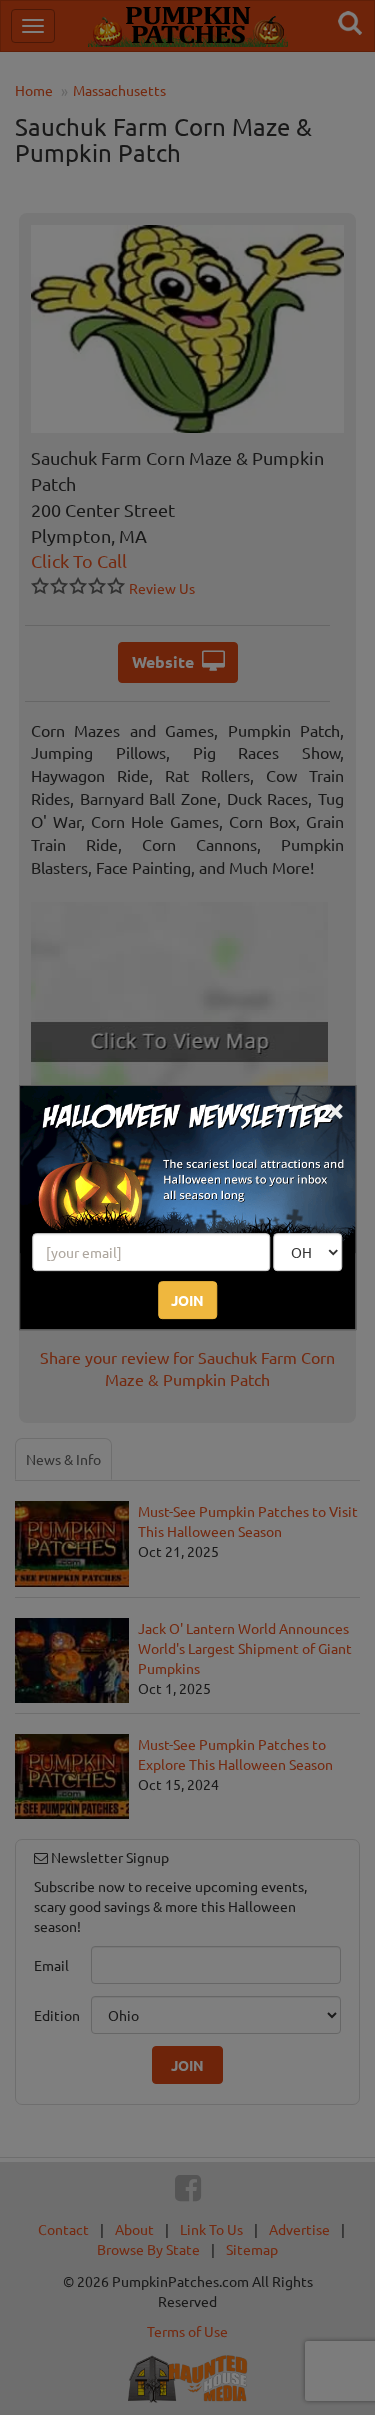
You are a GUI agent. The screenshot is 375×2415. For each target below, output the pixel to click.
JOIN (187, 1300)
